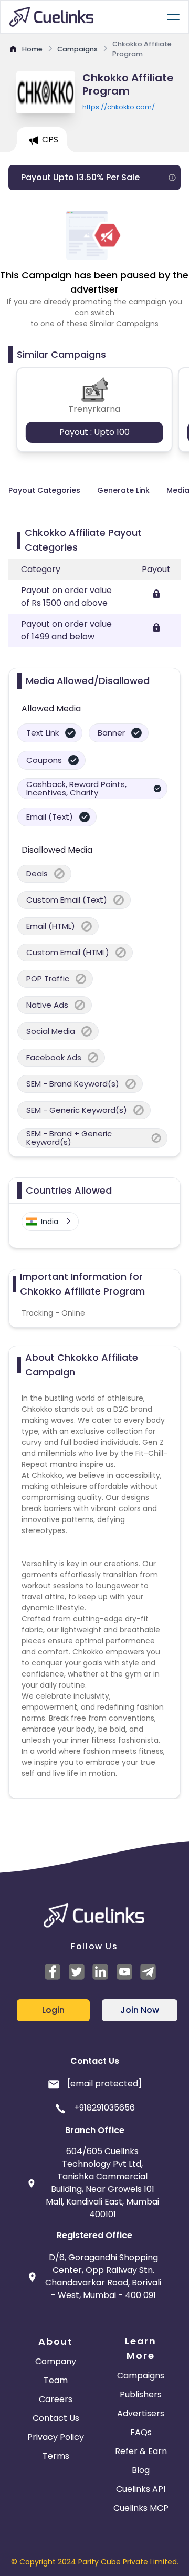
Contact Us (56, 2418)
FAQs (141, 2432)
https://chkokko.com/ (119, 107)
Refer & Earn (141, 2451)
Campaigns (141, 2376)
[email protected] (104, 2083)
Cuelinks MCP (141, 2508)
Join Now (140, 2010)
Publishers (141, 2394)
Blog (141, 2470)
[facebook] (54, 1972)
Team (56, 2380)
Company (56, 2361)
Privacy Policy (56, 2437)
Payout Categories (44, 490)
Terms (56, 2456)
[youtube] (126, 1972)
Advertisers (141, 2413)
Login (53, 2010)
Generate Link (123, 490)
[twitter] (78, 1972)
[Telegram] (150, 1972)
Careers (56, 2399)
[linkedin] (102, 1972)
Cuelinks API (141, 2489)
